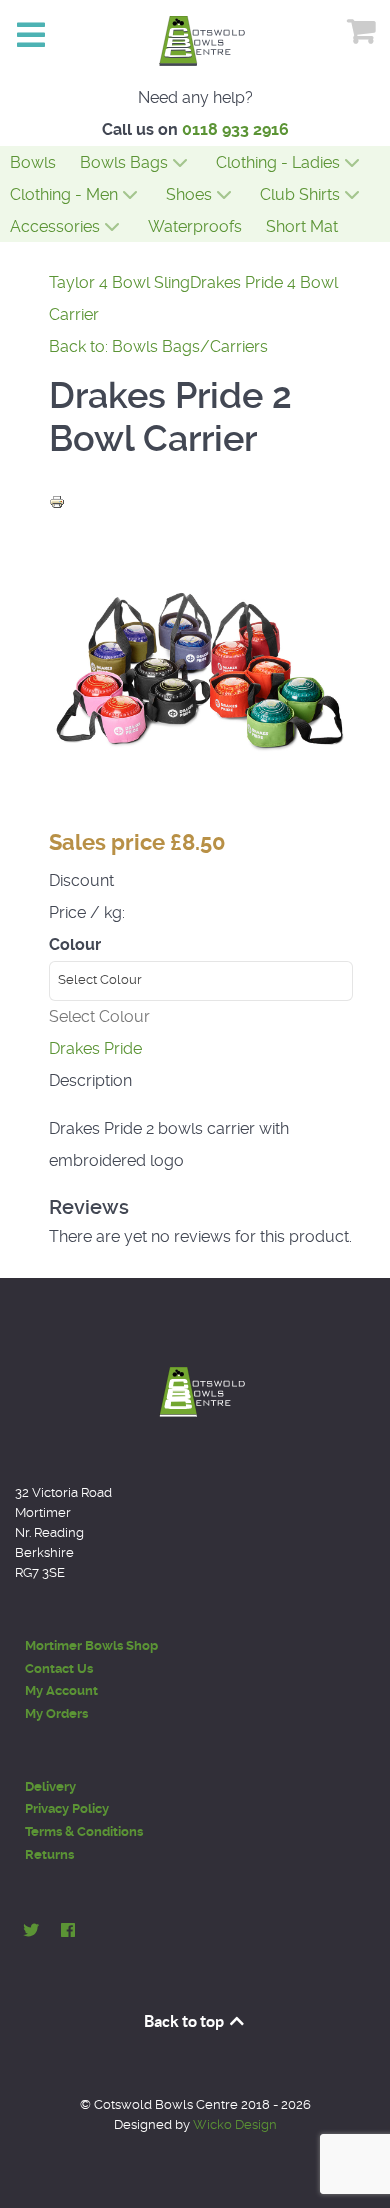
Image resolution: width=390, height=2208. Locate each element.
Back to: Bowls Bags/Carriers (158, 346)
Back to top (185, 2021)
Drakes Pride (95, 1048)
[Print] (57, 500)
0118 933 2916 (235, 129)
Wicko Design (235, 2124)
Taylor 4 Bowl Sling (119, 282)
